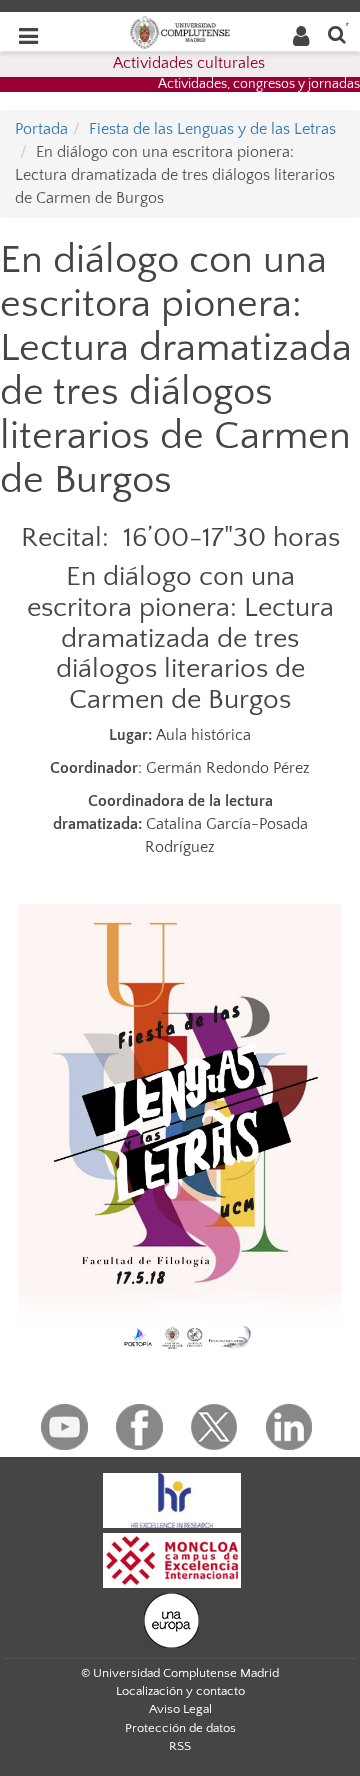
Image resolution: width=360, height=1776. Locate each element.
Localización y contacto (180, 1691)
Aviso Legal (180, 1709)
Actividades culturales (189, 63)
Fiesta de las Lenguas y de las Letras (212, 129)
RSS (180, 1746)
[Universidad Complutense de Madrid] (180, 31)
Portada (41, 129)
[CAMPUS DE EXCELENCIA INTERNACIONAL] (172, 1559)
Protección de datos (180, 1728)
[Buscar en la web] (337, 33)
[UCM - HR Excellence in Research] (172, 1499)
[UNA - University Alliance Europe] (171, 1619)
